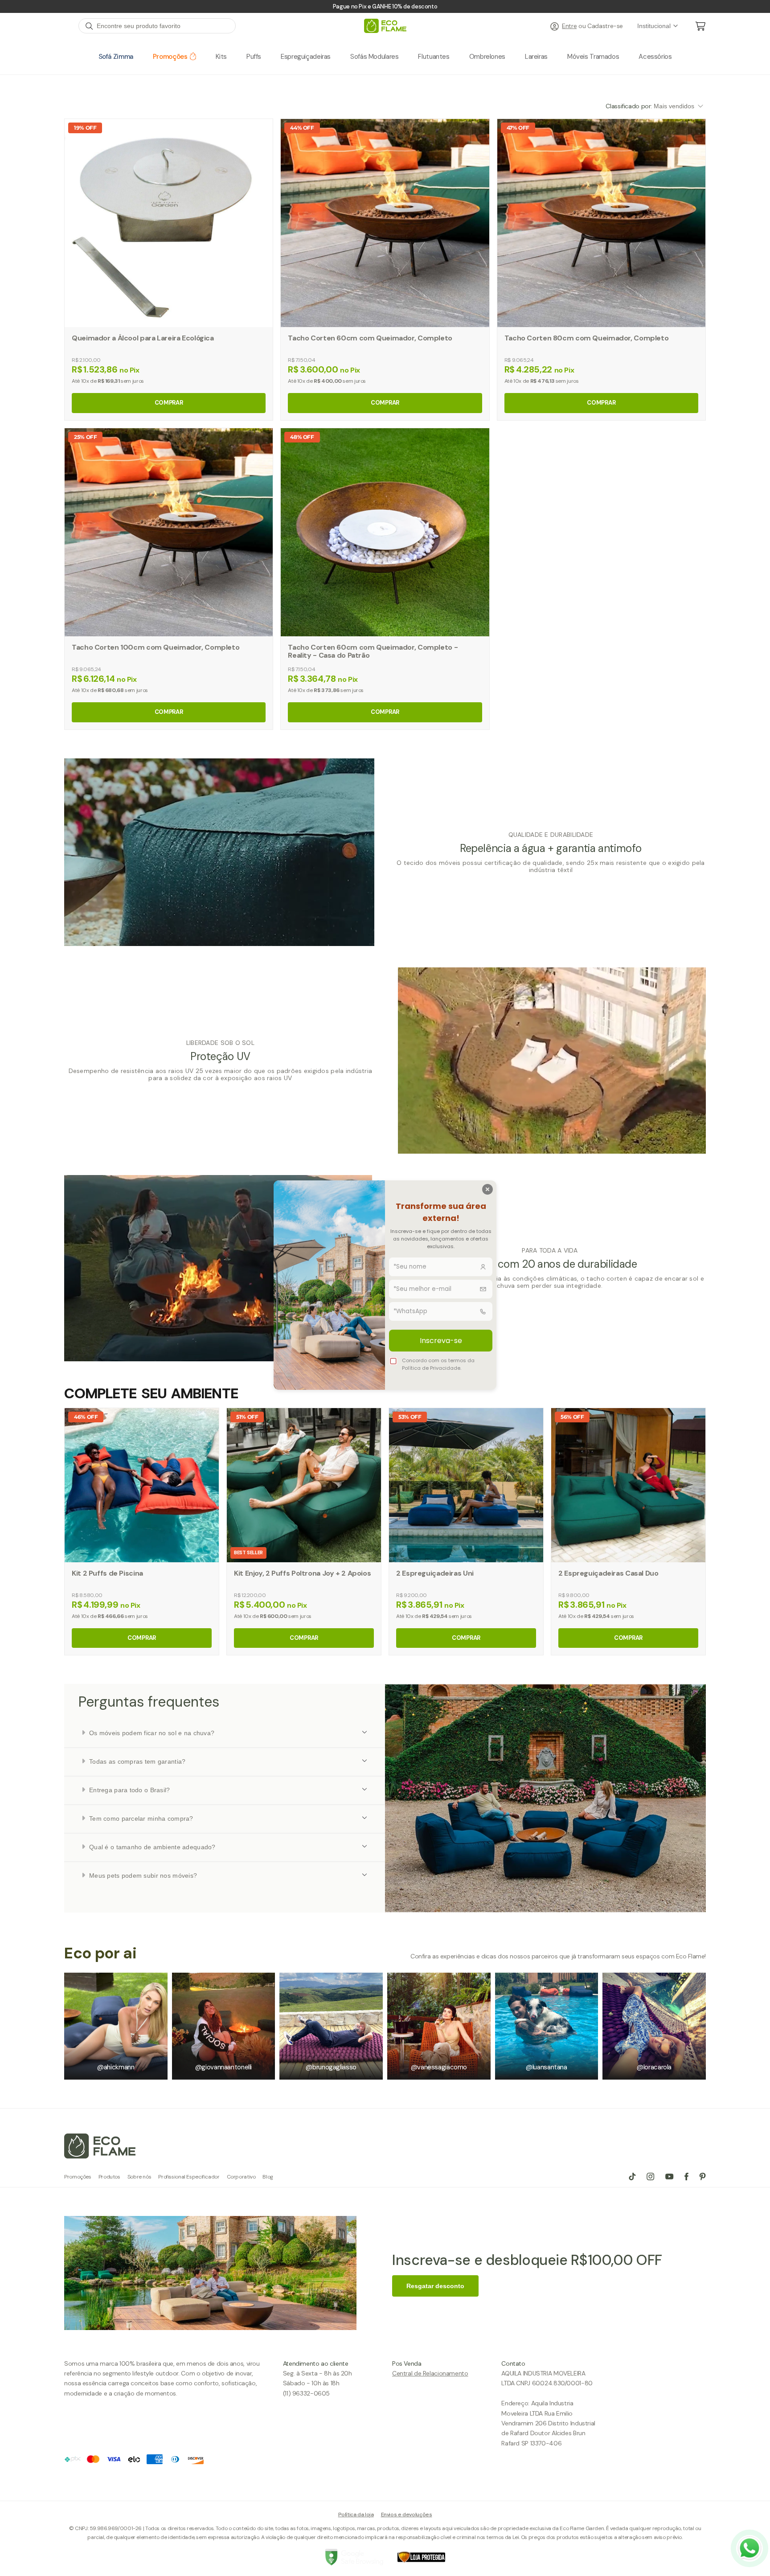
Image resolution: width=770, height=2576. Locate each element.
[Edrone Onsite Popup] (385, 1288)
